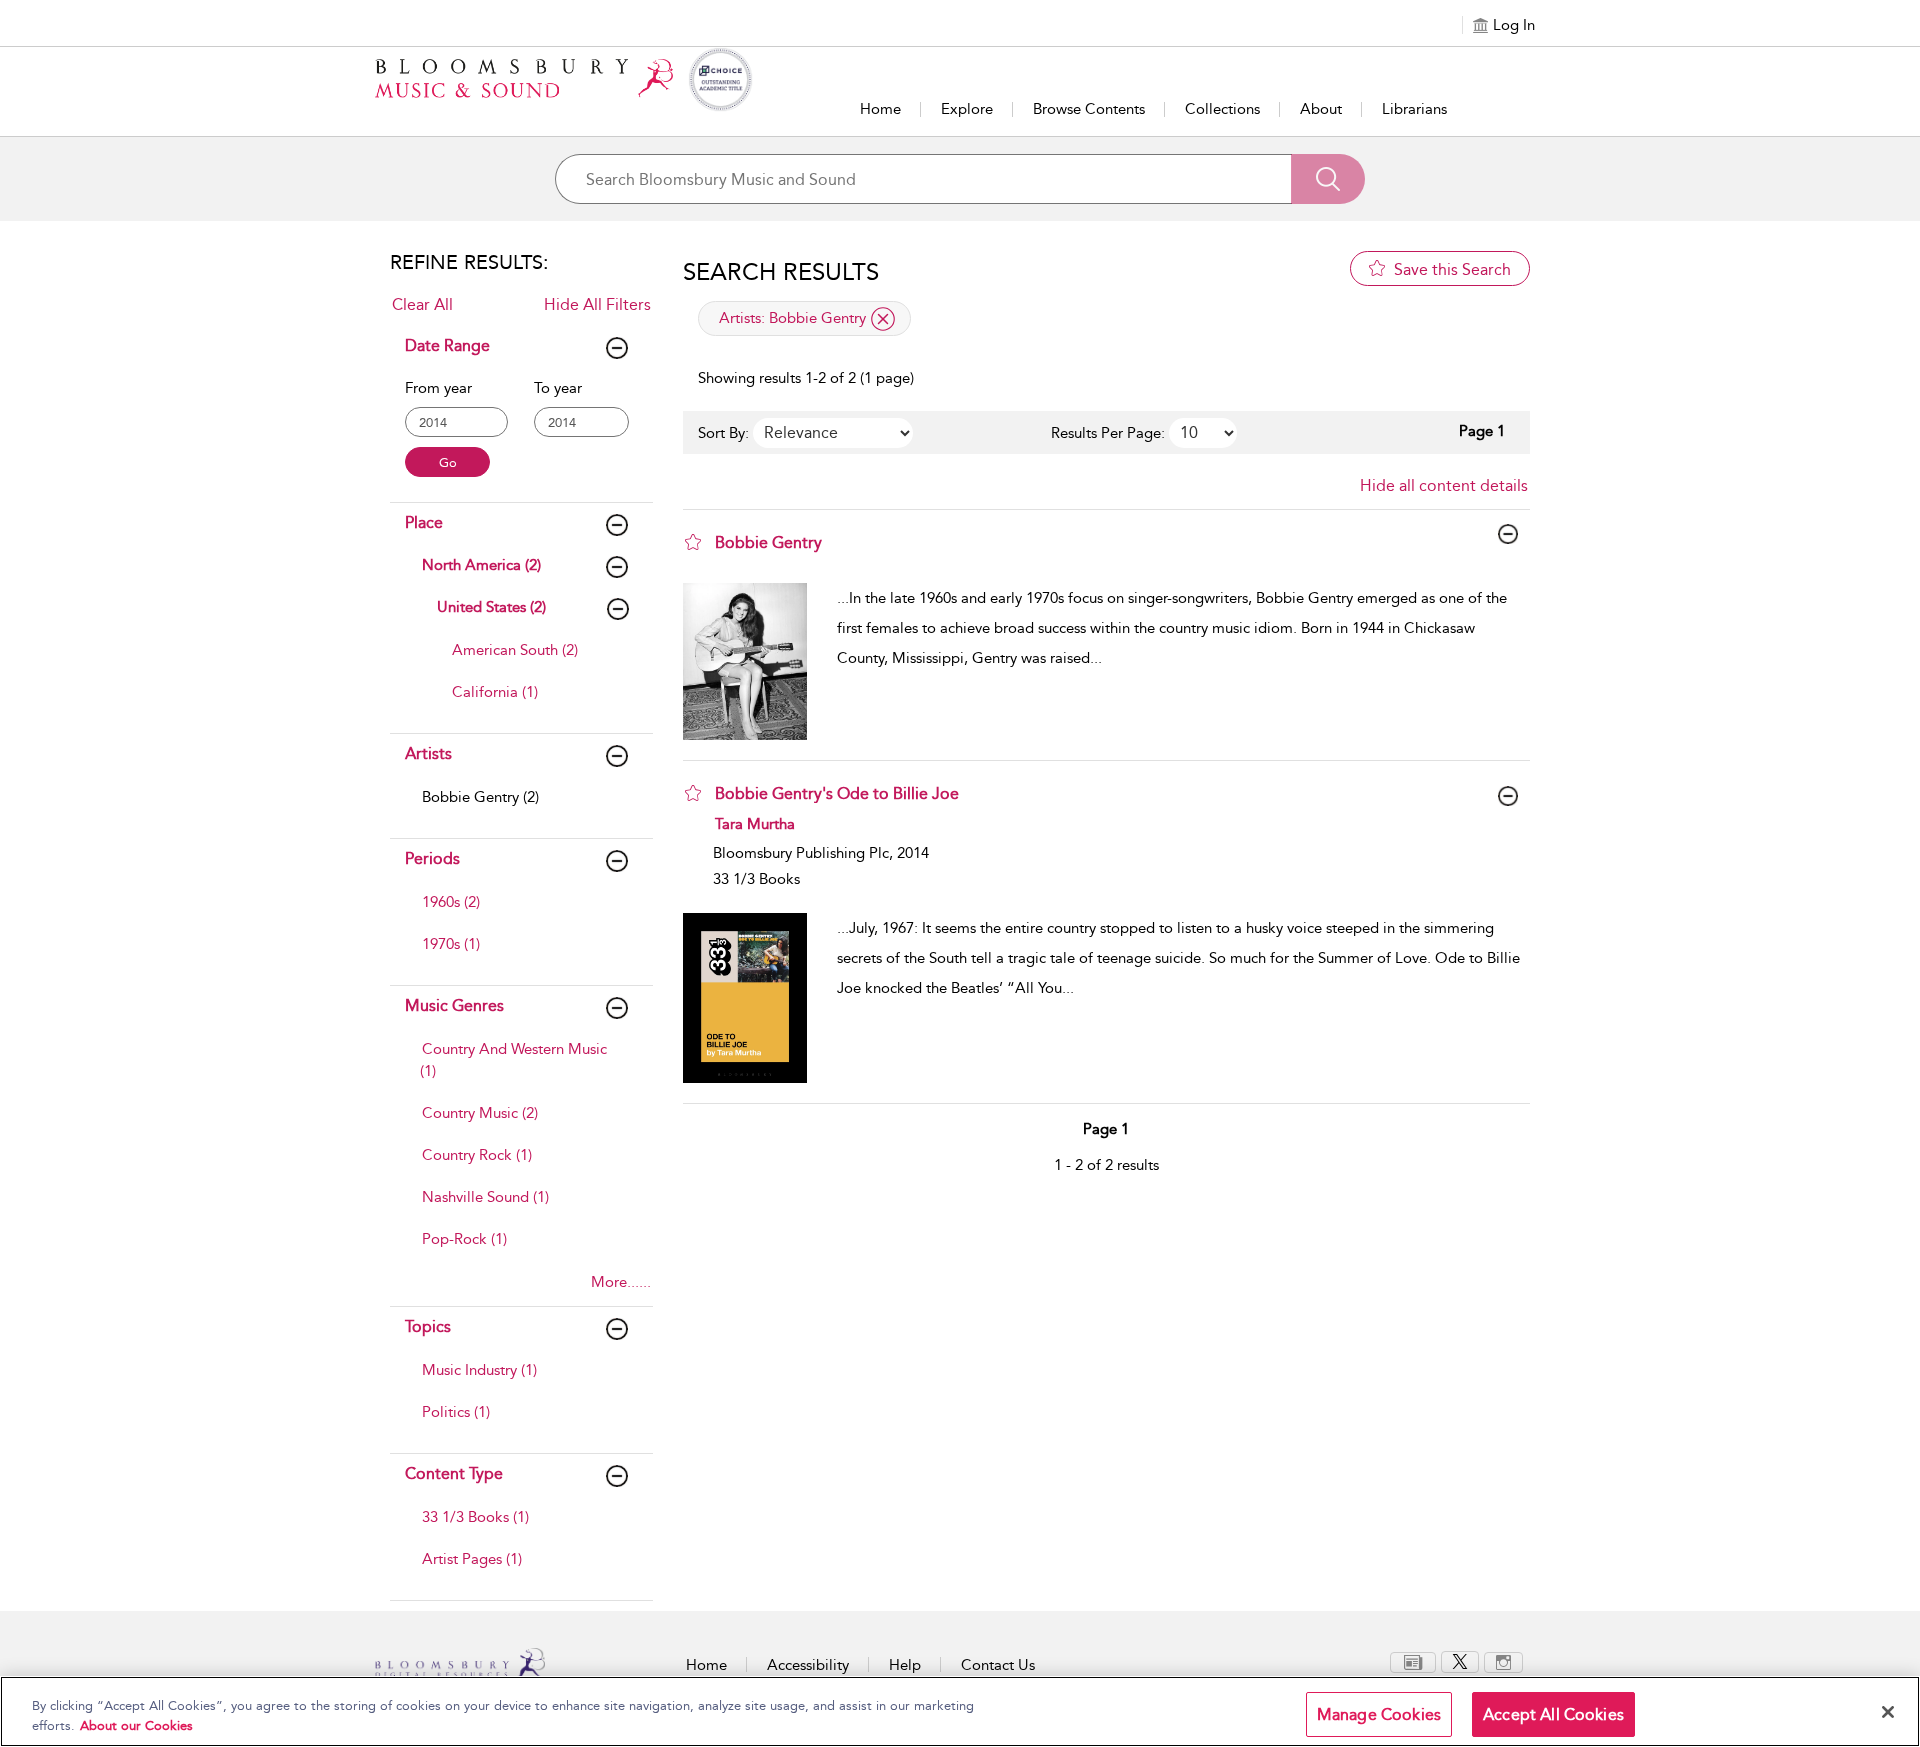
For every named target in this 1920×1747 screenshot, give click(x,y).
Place (424, 522)
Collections (1222, 109)
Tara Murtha (755, 824)
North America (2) (481, 565)
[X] (1460, 1661)
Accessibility (808, 1665)
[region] (960, 1711)
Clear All (422, 304)
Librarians (1414, 109)
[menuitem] (536, 660)
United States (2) (491, 607)
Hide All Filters (597, 304)
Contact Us (998, 1665)
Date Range (447, 345)
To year (558, 388)
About (1321, 109)
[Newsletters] (1413, 1661)
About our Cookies (136, 1725)
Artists (428, 753)
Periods (432, 858)
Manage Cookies (1379, 1714)
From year (438, 388)
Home (880, 109)
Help (905, 1665)
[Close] (1888, 1712)
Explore (967, 109)
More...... (621, 1282)
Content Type (454, 1473)
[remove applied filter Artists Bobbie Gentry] (883, 319)
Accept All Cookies (1553, 1714)
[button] (693, 542)
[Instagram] (1503, 1661)
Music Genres (454, 1005)
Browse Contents (1089, 109)
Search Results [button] (781, 272)
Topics (428, 1326)
